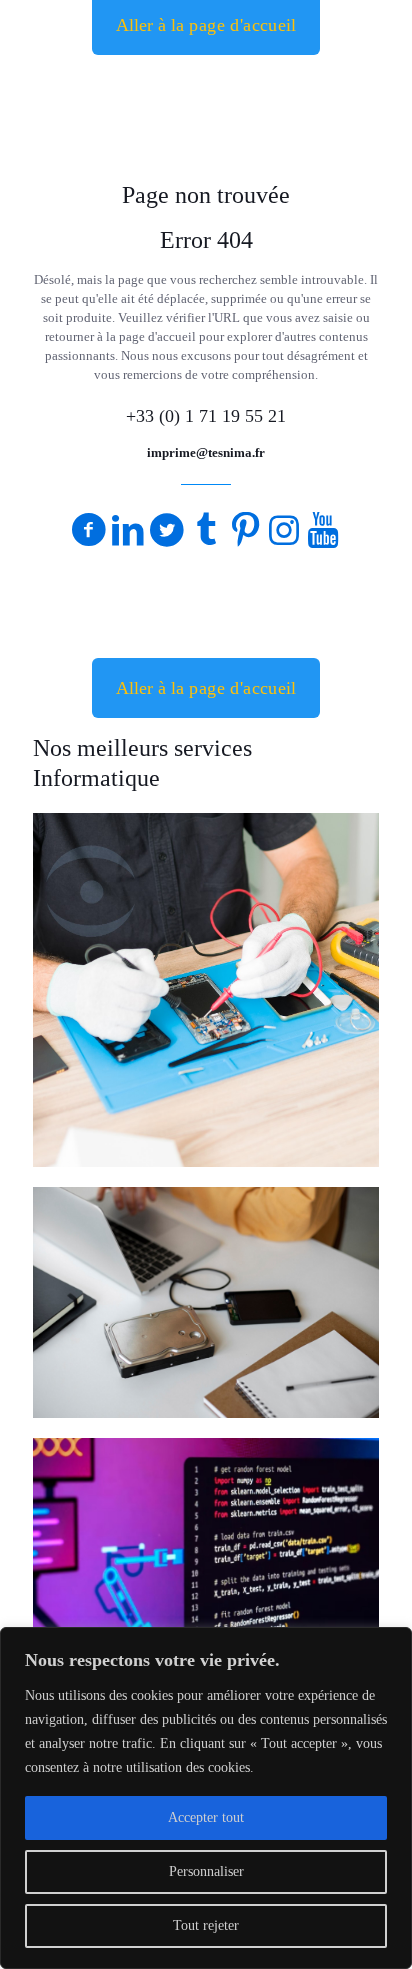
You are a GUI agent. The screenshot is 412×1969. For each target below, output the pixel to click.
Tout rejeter (206, 1925)
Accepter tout (206, 1817)
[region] (206, 1798)
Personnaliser (206, 1871)
